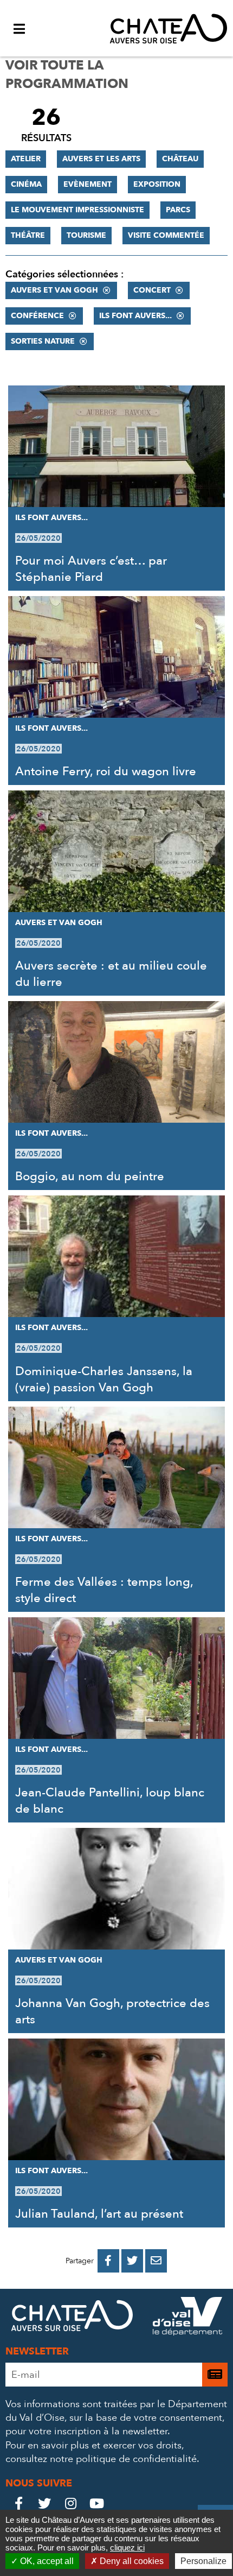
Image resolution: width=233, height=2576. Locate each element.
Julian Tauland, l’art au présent (99, 2214)
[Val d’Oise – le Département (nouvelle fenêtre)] (187, 2318)
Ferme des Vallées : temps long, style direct (104, 1590)
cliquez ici (127, 2547)
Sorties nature (43, 341)
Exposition (157, 184)
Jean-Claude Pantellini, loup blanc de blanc (110, 1801)
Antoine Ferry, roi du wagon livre (106, 771)
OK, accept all (46, 2561)
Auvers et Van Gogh (54, 290)
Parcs (178, 210)
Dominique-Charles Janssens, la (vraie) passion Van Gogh (104, 1379)
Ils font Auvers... (135, 316)
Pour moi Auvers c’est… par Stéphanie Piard (91, 569)
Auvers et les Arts (101, 159)
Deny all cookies (131, 2561)
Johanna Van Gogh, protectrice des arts (112, 2011)
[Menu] (19, 28)
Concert (152, 290)
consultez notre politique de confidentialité (101, 2459)
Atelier (26, 159)
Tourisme (86, 235)
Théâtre (28, 235)
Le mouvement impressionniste (77, 210)
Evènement (88, 184)
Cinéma (26, 184)
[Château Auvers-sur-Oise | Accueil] (169, 28)
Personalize (203, 2561)
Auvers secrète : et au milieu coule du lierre (111, 974)
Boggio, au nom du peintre (90, 1176)
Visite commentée (166, 235)
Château (180, 159)
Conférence (37, 316)
